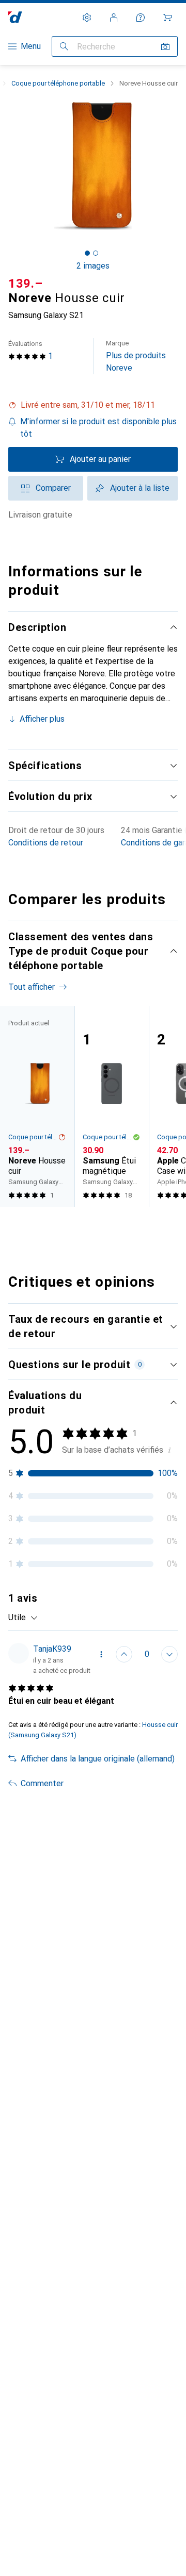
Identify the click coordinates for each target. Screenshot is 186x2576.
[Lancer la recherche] (64, 46)
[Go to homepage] (15, 17)
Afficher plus (42, 719)
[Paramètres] (87, 18)
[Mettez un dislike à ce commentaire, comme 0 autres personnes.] (169, 1654)
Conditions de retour (46, 843)
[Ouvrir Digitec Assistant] (141, 18)
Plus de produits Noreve (136, 356)
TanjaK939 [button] (52, 1649)
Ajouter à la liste (140, 488)
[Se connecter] (114, 18)
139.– (26, 284)
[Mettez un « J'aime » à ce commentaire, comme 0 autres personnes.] (124, 1654)
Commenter (42, 1783)
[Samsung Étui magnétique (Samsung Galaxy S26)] (112, 1106)
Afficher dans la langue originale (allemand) (98, 1759)
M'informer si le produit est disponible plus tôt (98, 428)
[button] (93, 405)
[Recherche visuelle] (165, 46)
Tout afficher (32, 987)
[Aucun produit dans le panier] (167, 18)
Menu (31, 46)
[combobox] (23, 1618)
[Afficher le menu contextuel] (101, 1654)
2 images (93, 266)
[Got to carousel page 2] (96, 253)
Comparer (53, 488)
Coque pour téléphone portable (58, 83)
